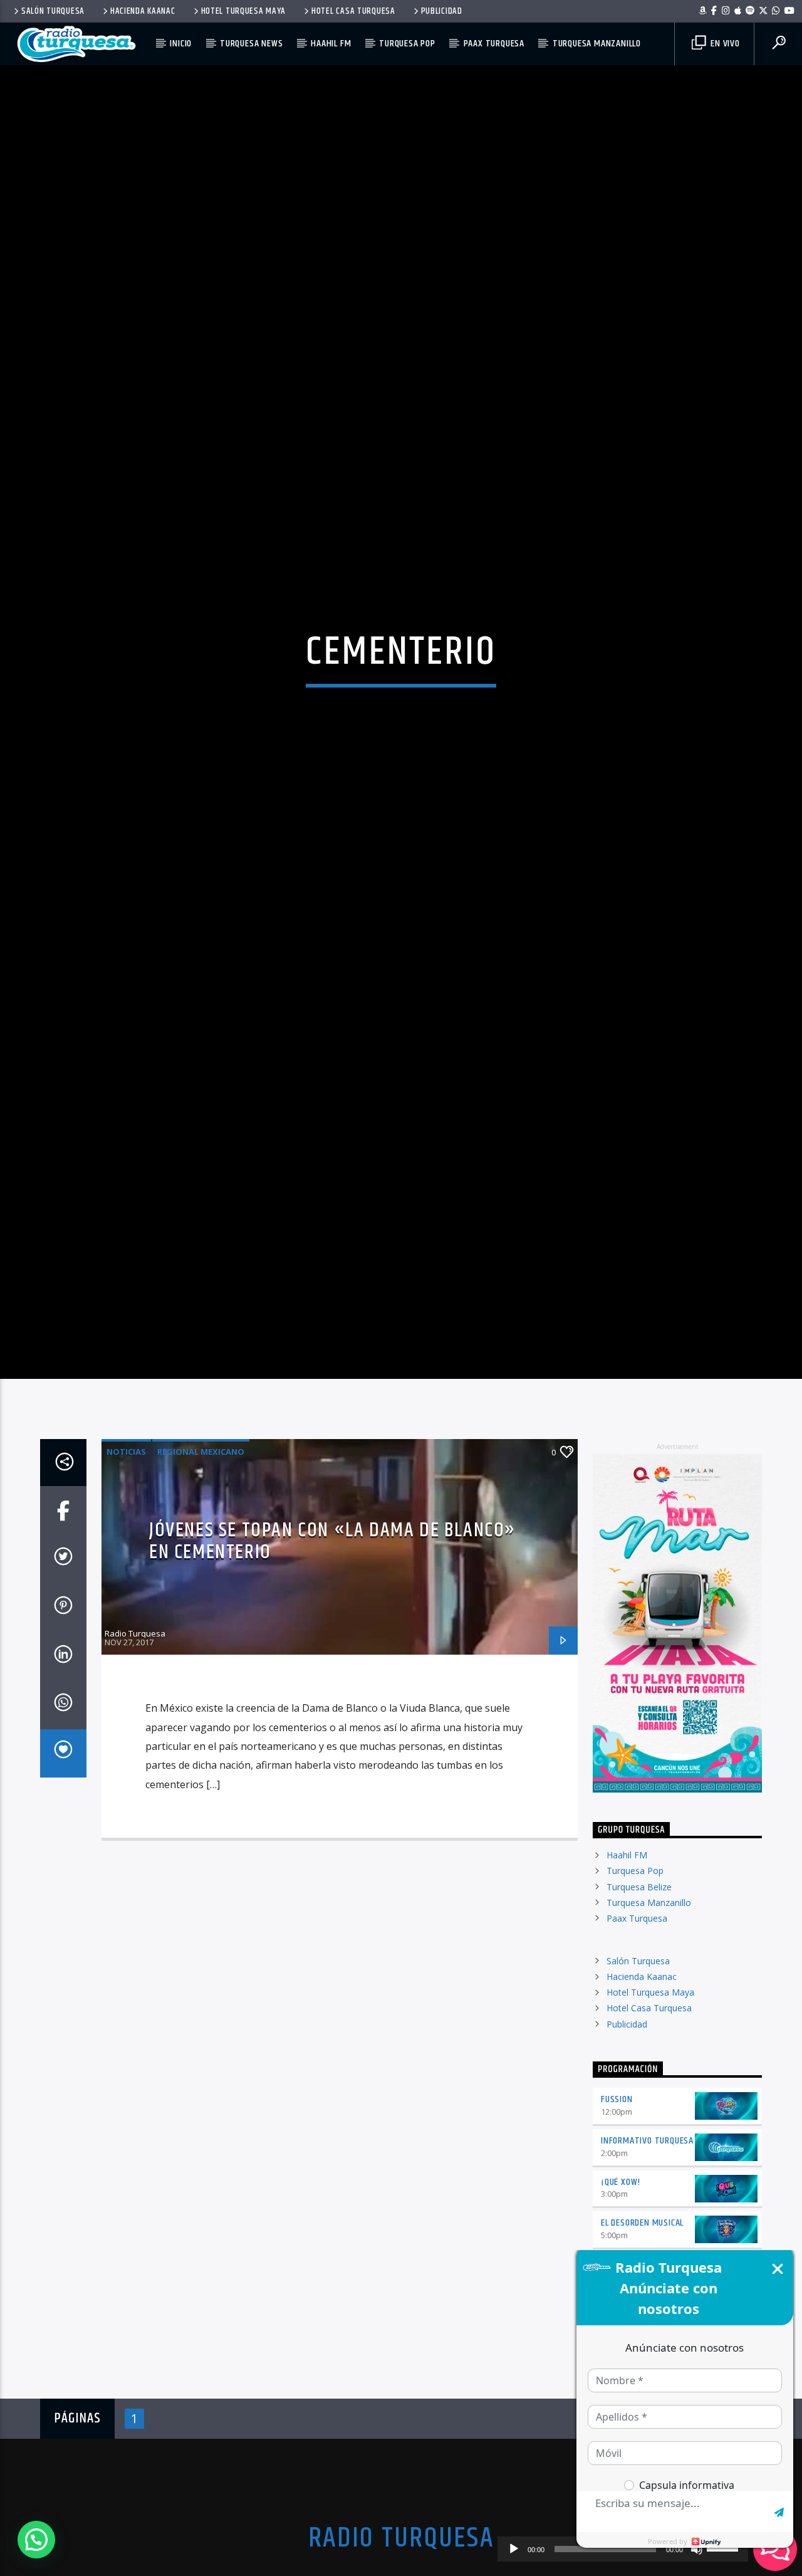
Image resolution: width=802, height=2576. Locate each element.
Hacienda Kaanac (143, 11)
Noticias (126, 1545)
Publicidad (442, 11)
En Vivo (724, 44)
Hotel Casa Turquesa (353, 11)
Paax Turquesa (494, 44)
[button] (36, 2540)
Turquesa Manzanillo (597, 44)
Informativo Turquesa (647, 2234)
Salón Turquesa (53, 11)
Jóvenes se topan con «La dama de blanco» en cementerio (332, 1635)
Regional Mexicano (201, 1545)
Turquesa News (251, 44)
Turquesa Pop (407, 44)
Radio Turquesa (135, 1727)
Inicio (181, 44)
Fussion (617, 2193)
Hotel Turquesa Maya (244, 11)
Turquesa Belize (639, 1980)
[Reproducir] (514, 2549)
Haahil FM (331, 44)
